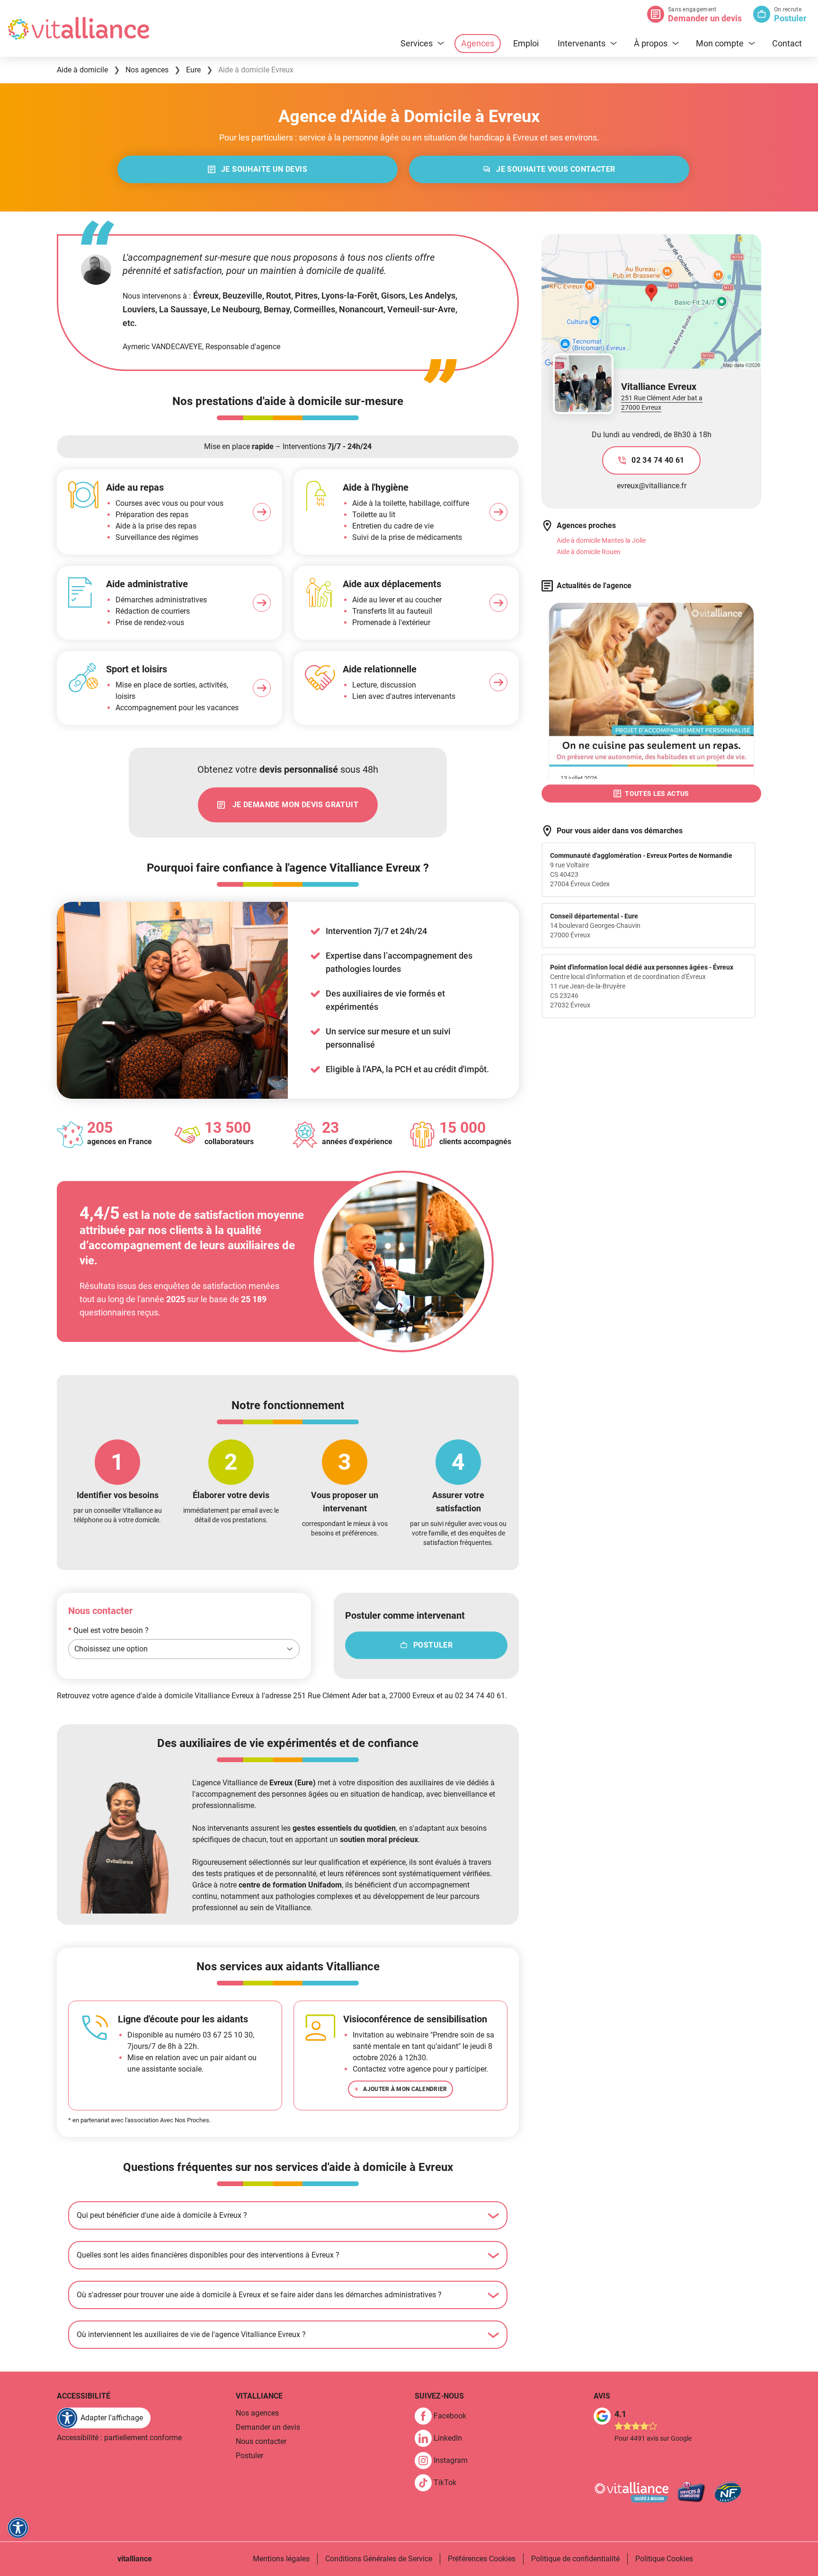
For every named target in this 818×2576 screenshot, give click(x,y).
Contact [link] (787, 43)
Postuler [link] (249, 2456)
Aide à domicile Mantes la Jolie (601, 540)
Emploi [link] (526, 43)
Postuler (790, 18)
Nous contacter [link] (261, 2441)
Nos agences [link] (257, 2413)
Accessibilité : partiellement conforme (119, 2438)
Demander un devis (705, 18)
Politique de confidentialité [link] (575, 2559)
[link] (258, 169)
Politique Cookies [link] (664, 2559)
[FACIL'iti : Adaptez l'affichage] (18, 2528)
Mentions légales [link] (281, 2559)
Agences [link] (478, 43)
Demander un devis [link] (268, 2427)
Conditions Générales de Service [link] (379, 2559)
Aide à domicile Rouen (589, 552)
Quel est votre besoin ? (108, 1630)
